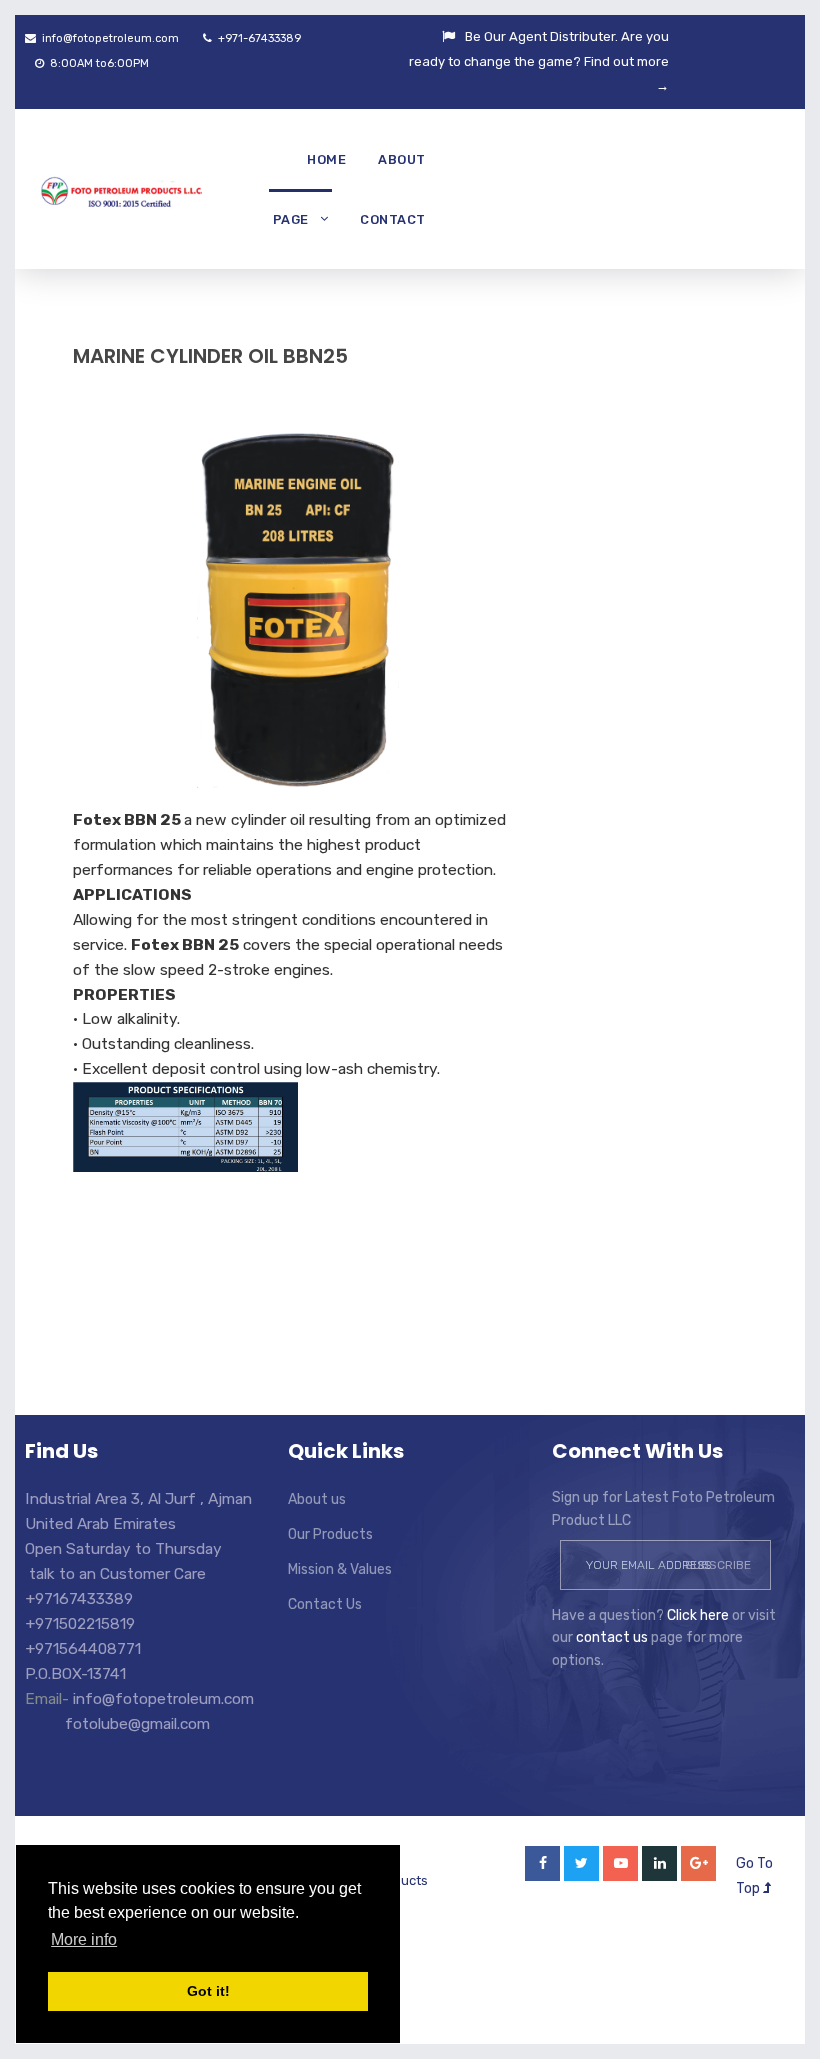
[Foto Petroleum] (113, 188)
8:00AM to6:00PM (98, 63)
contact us (612, 1637)
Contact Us (325, 1604)
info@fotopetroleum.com (109, 38)
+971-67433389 (258, 38)
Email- (49, 1698)
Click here (698, 1615)
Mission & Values (340, 1569)
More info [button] (84, 1939)
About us (317, 1499)
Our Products (330, 1534)
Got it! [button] (208, 1991)
